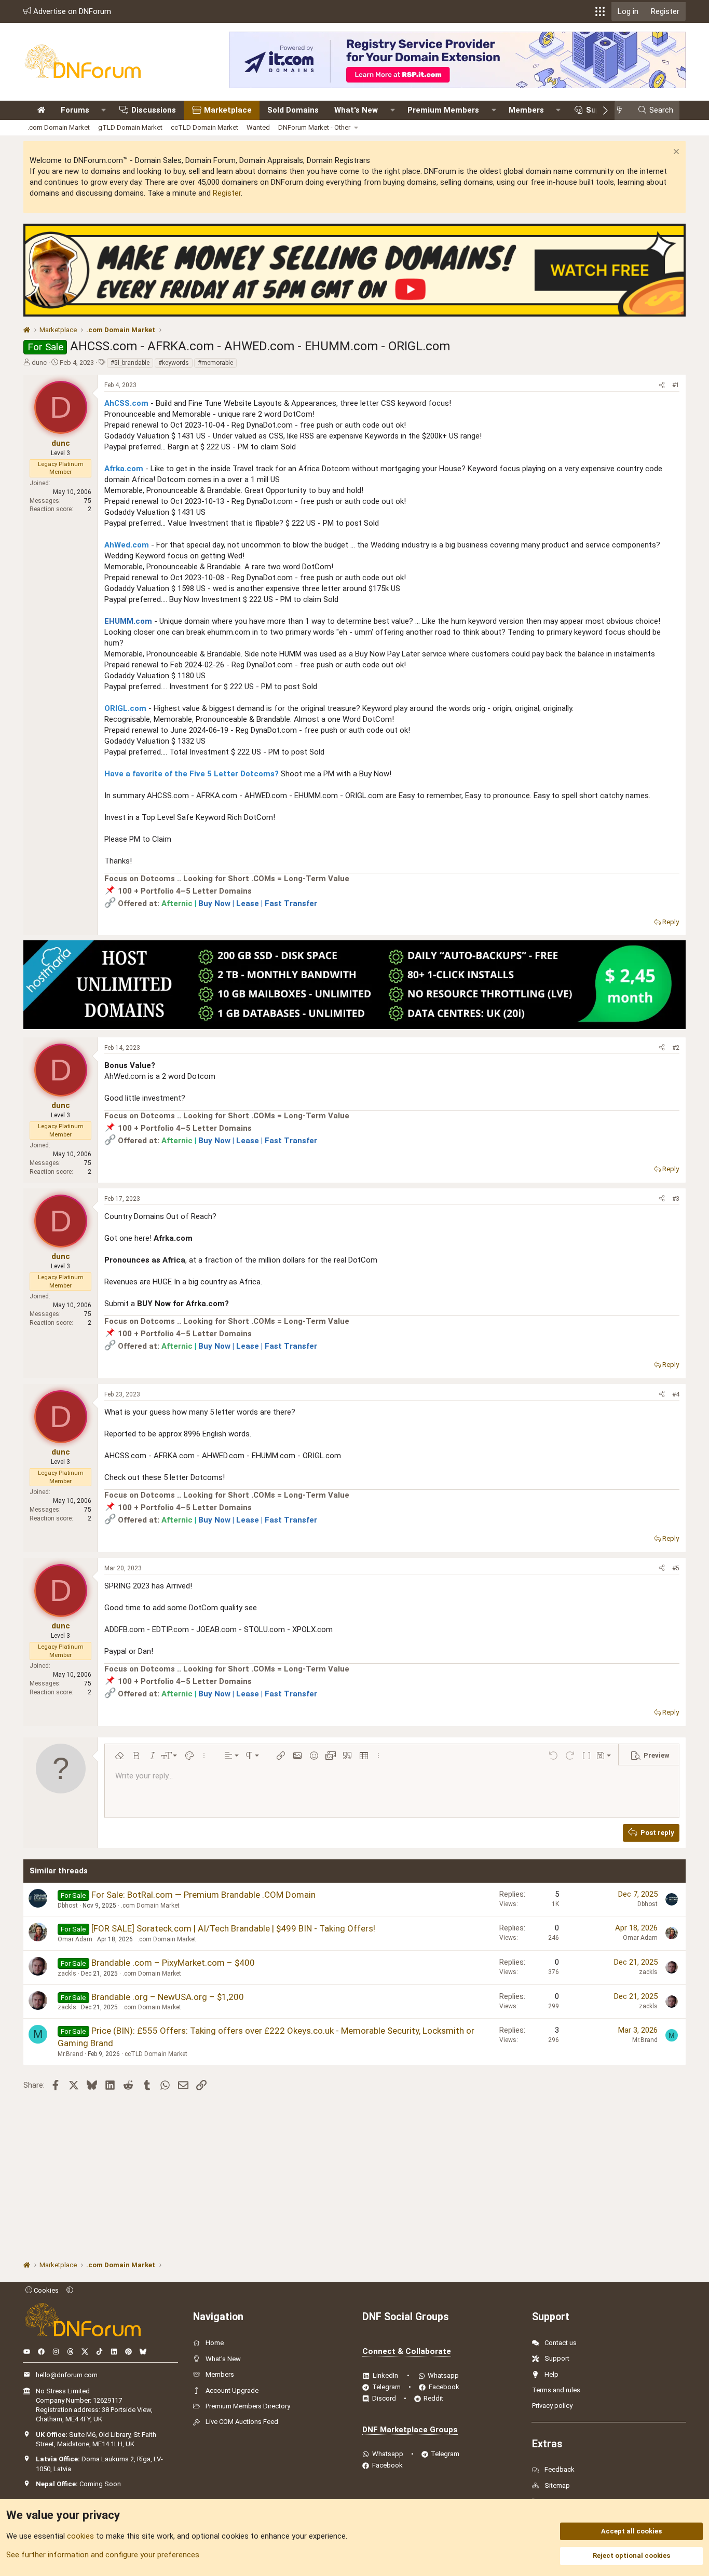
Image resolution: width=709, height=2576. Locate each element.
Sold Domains (293, 110)
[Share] (662, 385)
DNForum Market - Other (314, 127)
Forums (75, 110)
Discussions (154, 110)
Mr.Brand (70, 2054)
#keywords (174, 363)
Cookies (45, 2290)
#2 (676, 1048)
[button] (600, 11)
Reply (671, 922)
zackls (67, 1974)
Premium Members (443, 110)
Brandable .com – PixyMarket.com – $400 (173, 1963)
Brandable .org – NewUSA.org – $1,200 (168, 1997)
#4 (676, 1394)
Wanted (258, 127)
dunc (39, 362)
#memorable (215, 363)
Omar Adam (75, 1939)
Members (526, 110)
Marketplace (228, 110)
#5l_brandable (130, 363)
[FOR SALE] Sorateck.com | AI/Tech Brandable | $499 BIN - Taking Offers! (233, 1928)
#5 (676, 1568)
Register (227, 193)
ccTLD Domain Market (204, 127)
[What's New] (623, 110)
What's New (356, 110)
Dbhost (68, 1906)
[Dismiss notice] (675, 153)
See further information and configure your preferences (103, 2555)
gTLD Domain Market (130, 127)
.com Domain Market (59, 127)
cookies (80, 2536)
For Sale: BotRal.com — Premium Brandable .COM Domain (203, 1895)
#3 (676, 1199)
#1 (676, 385)
